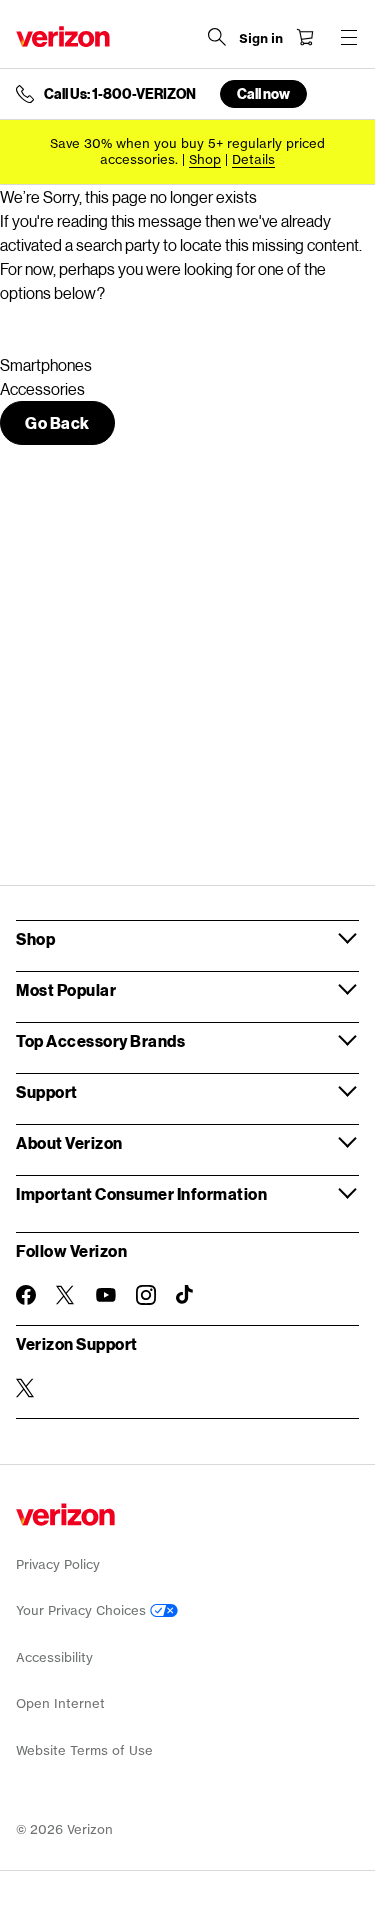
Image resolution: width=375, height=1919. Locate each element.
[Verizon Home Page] (63, 36)
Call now (263, 93)
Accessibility (54, 1657)
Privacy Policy (58, 1564)
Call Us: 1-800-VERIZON (120, 94)
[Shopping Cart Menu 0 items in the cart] (305, 37)
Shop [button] (35, 938)
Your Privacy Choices (83, 1610)
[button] (57, 423)
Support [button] (47, 1091)
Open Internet (60, 1703)
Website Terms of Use (84, 1750)
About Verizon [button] (69, 1142)
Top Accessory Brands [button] (100, 1040)
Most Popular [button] (66, 989)
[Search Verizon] (217, 37)
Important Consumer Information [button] (141, 1193)
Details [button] (253, 159)
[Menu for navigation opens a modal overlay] (349, 37)
